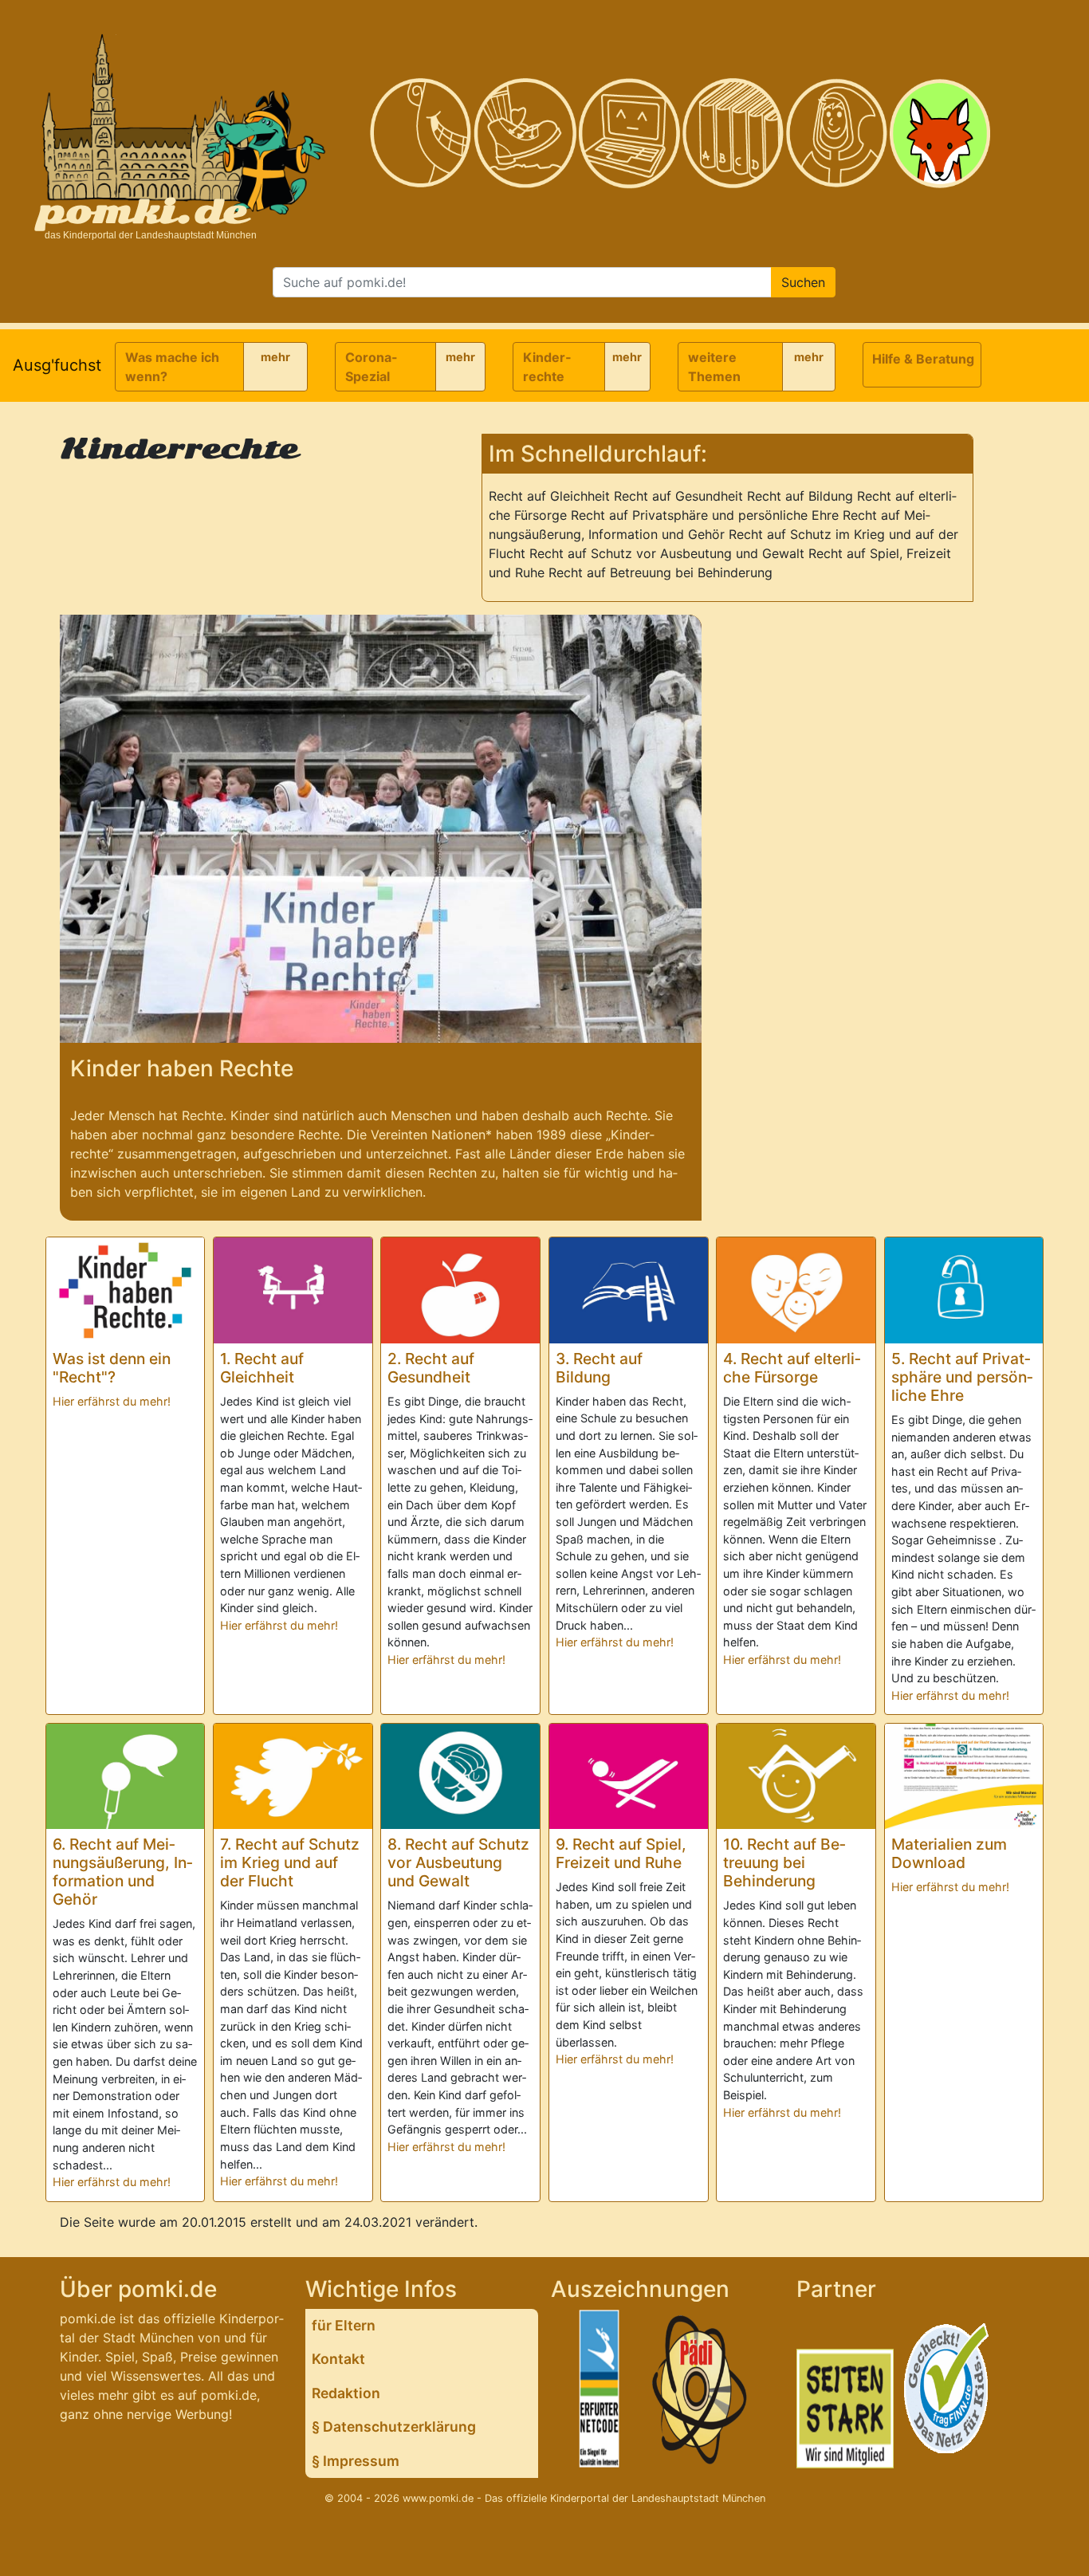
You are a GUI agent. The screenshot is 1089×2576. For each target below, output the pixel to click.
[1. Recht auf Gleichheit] (293, 1290)
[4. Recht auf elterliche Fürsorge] (796, 1290)
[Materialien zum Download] (964, 1777)
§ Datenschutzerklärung (394, 2427)
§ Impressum (356, 2461)
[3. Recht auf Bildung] (629, 1290)
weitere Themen (714, 367)
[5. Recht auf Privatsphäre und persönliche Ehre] (964, 1290)
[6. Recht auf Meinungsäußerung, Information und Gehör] (126, 1776)
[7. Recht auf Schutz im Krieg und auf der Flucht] (293, 1777)
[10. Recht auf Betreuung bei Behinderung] (796, 1777)
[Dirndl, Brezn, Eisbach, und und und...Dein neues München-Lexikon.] (733, 134)
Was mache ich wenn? (172, 367)
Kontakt (338, 2359)
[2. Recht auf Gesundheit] (460, 1290)
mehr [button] (275, 357)
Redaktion (346, 2393)
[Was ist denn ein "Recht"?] (126, 1290)
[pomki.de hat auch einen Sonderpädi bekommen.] (701, 2392)
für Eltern (344, 2325)
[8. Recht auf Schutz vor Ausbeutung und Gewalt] (460, 1777)
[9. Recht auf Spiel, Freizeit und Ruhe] (629, 1776)
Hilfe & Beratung (923, 359)
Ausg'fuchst (57, 365)
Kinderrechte (547, 367)
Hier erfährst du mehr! (112, 1401)
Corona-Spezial (372, 367)
